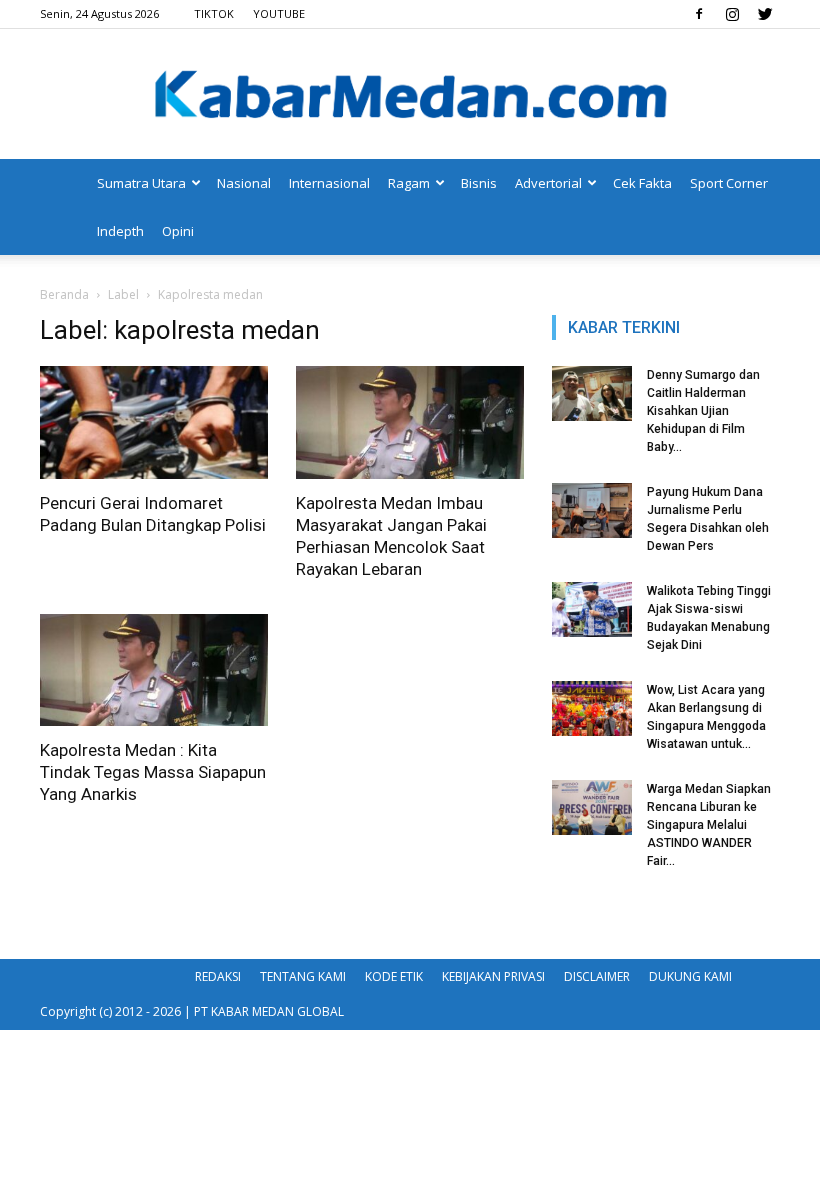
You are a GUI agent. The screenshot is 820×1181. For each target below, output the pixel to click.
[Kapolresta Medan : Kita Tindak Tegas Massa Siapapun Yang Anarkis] (154, 670)
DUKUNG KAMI (690, 976)
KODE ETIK (394, 976)
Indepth (120, 231)
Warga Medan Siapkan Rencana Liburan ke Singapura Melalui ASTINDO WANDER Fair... (709, 825)
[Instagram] (732, 14)
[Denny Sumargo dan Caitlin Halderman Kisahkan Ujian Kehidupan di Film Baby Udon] (592, 393)
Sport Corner (729, 183)
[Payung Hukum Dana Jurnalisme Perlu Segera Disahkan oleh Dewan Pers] (592, 510)
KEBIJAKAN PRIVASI (493, 976)
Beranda (64, 294)
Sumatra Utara (141, 183)
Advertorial (548, 183)
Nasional (244, 183)
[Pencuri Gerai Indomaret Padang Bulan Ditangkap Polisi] (154, 422)
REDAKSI (218, 976)
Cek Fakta (642, 183)
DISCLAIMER (597, 976)
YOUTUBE (279, 13)
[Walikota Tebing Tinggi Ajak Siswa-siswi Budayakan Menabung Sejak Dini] (592, 609)
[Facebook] (699, 14)
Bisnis (479, 183)
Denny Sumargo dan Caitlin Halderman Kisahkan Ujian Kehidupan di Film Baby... (703, 411)
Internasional (329, 183)
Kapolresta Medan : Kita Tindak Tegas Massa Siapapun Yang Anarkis (153, 772)
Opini (178, 231)
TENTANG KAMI (303, 976)
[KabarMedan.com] (410, 96)
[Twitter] (765, 14)
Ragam (409, 183)
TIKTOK (214, 13)
